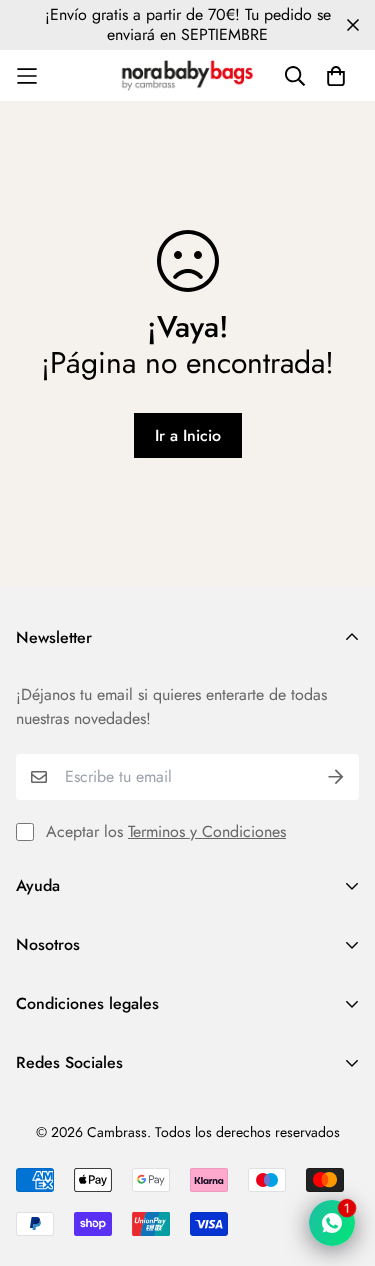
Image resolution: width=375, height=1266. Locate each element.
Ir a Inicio (188, 435)
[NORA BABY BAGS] (188, 75)
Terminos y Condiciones (207, 831)
